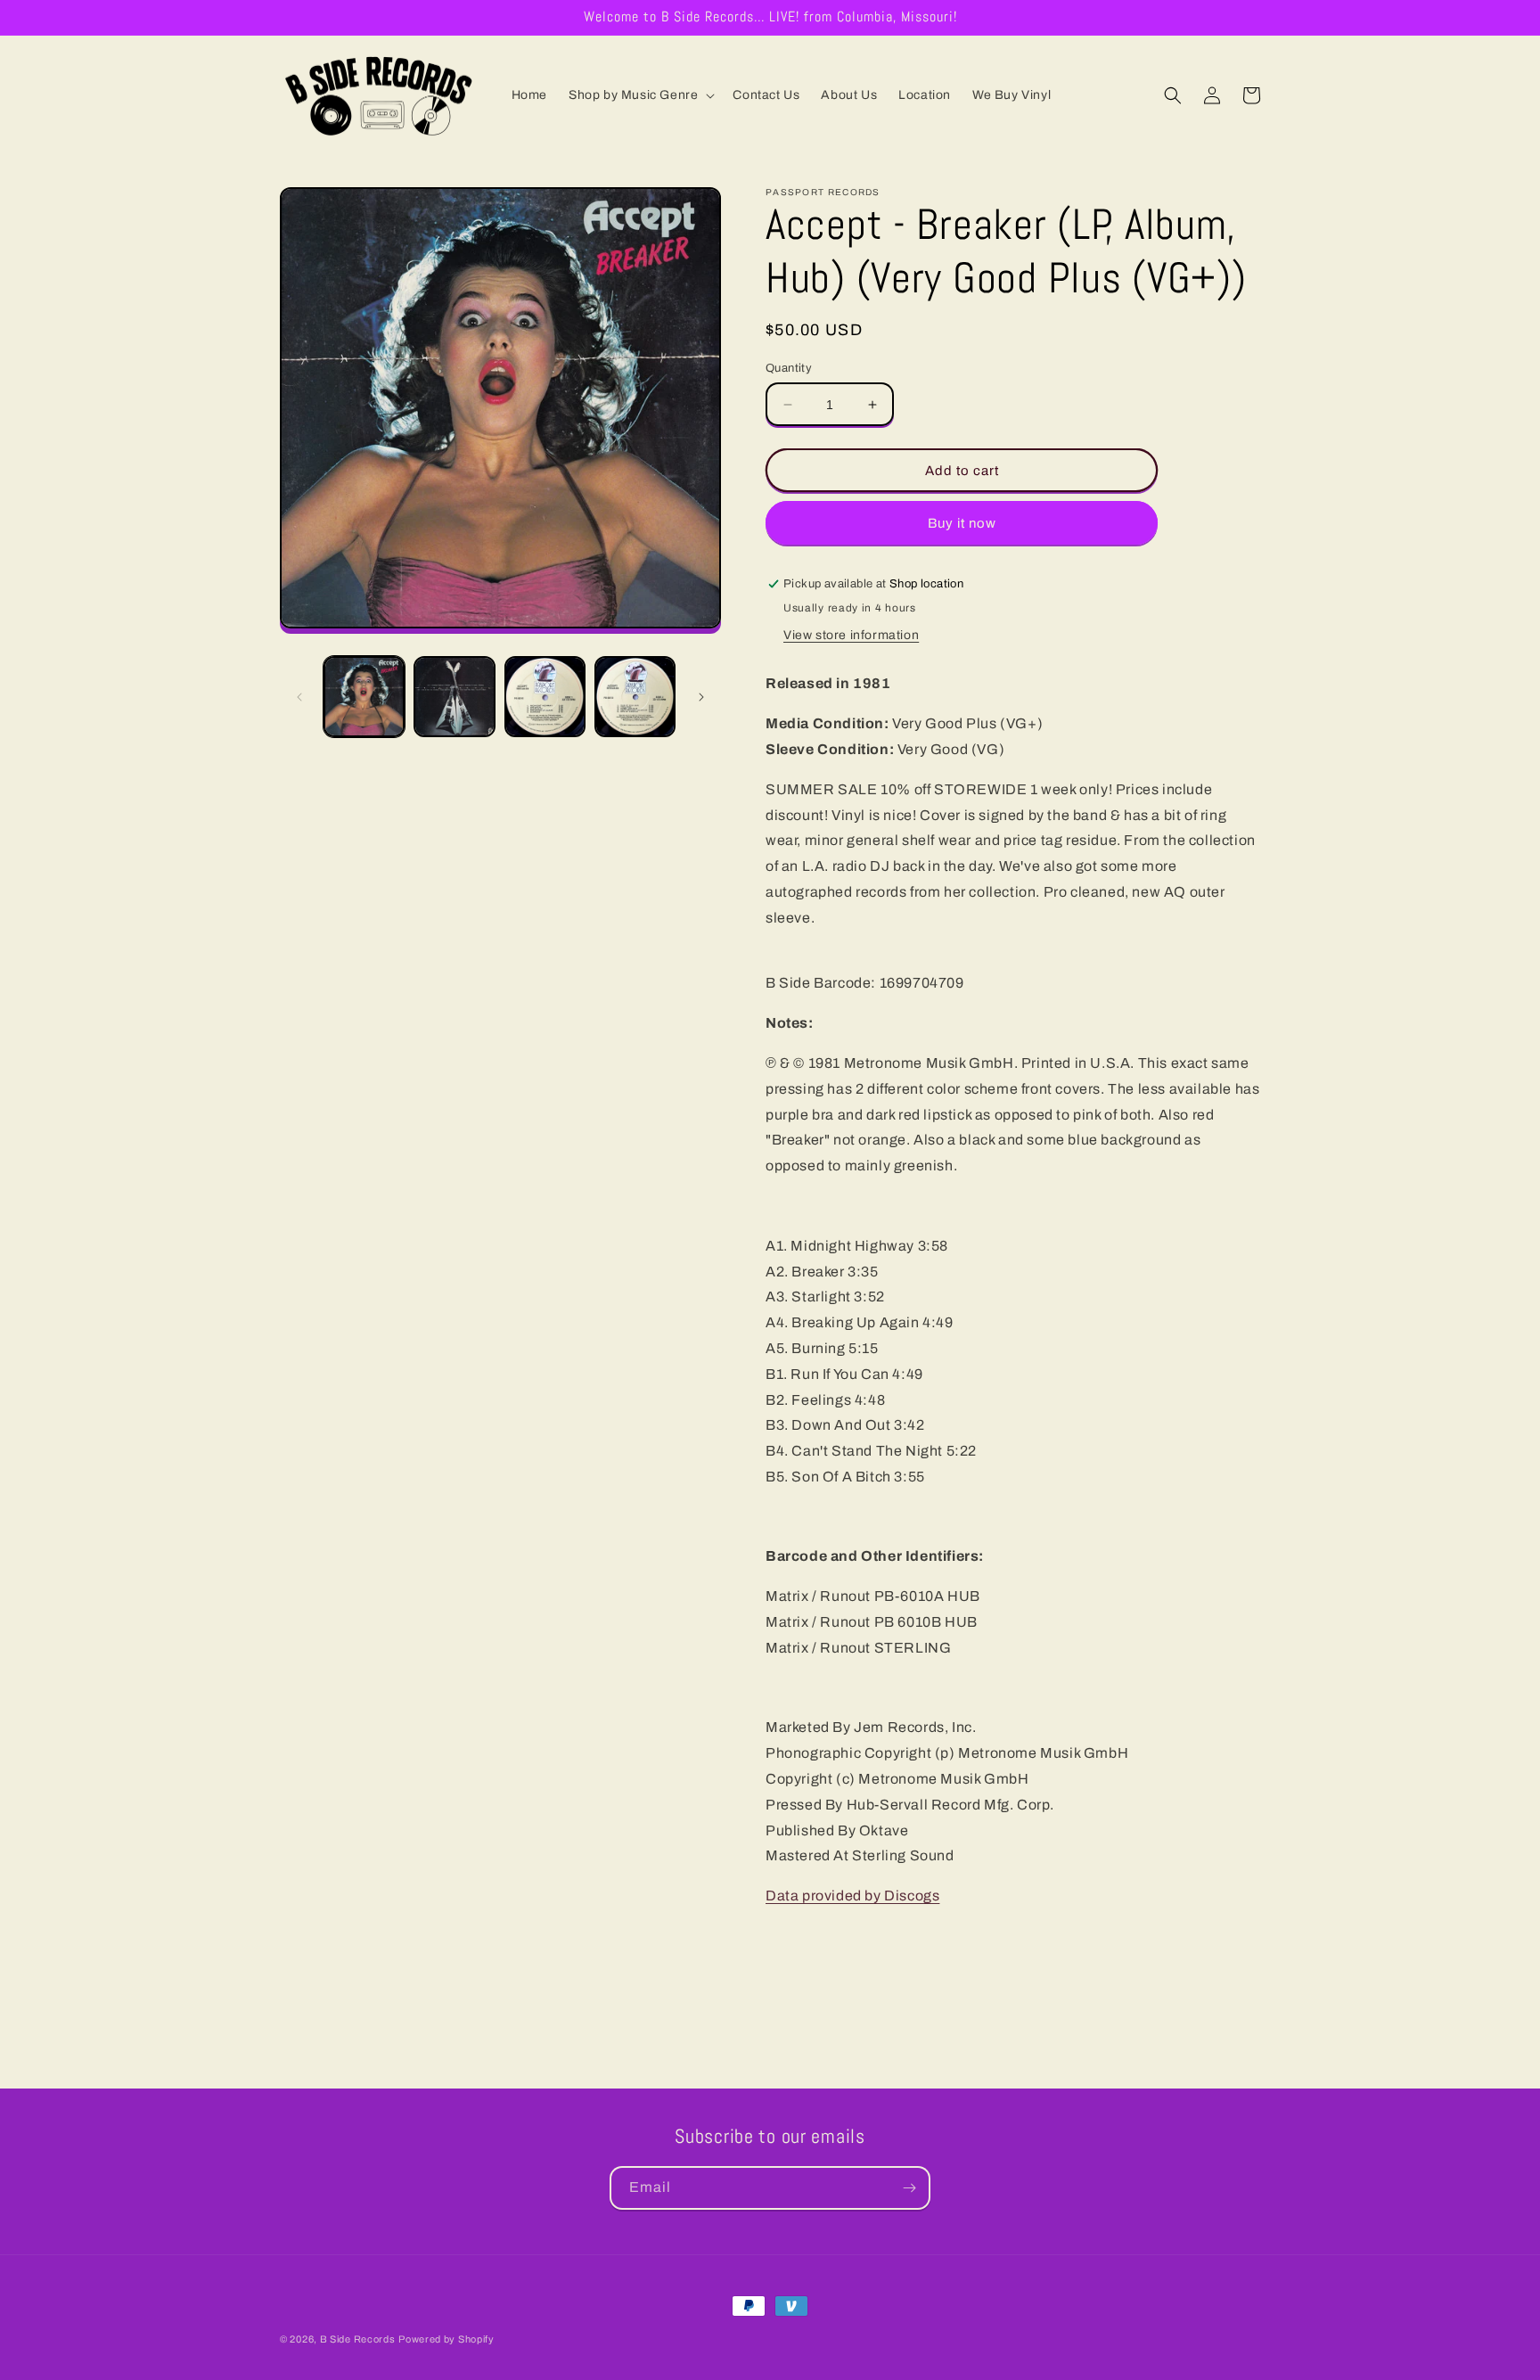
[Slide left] (299, 697)
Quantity (789, 368)
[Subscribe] (909, 2188)
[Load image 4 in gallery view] (635, 697)
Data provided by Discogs (852, 1896)
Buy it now (962, 523)
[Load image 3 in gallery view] (545, 697)
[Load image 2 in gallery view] (454, 697)
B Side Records (358, 2339)
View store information (851, 635)
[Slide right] (701, 697)
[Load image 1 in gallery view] (364, 697)
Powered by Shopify (446, 2339)
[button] (640, 95)
